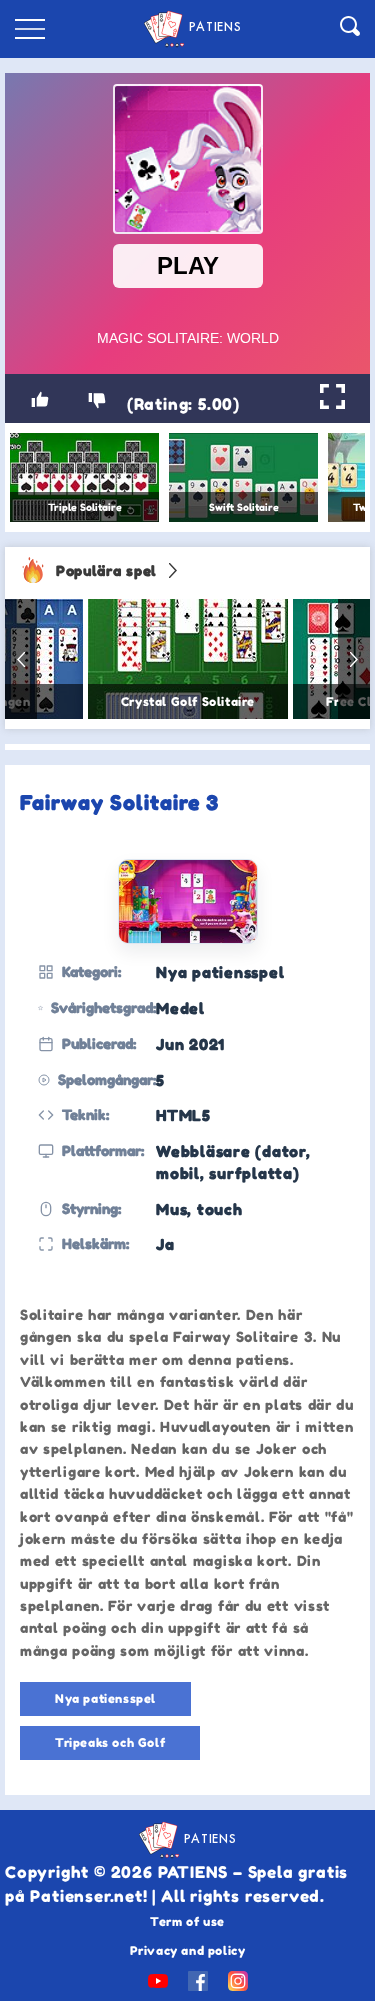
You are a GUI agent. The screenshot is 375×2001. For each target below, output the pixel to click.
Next (354, 659)
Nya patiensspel (105, 1698)
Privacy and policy (188, 1950)
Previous (21, 659)
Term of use (187, 1921)
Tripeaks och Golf (110, 1742)
